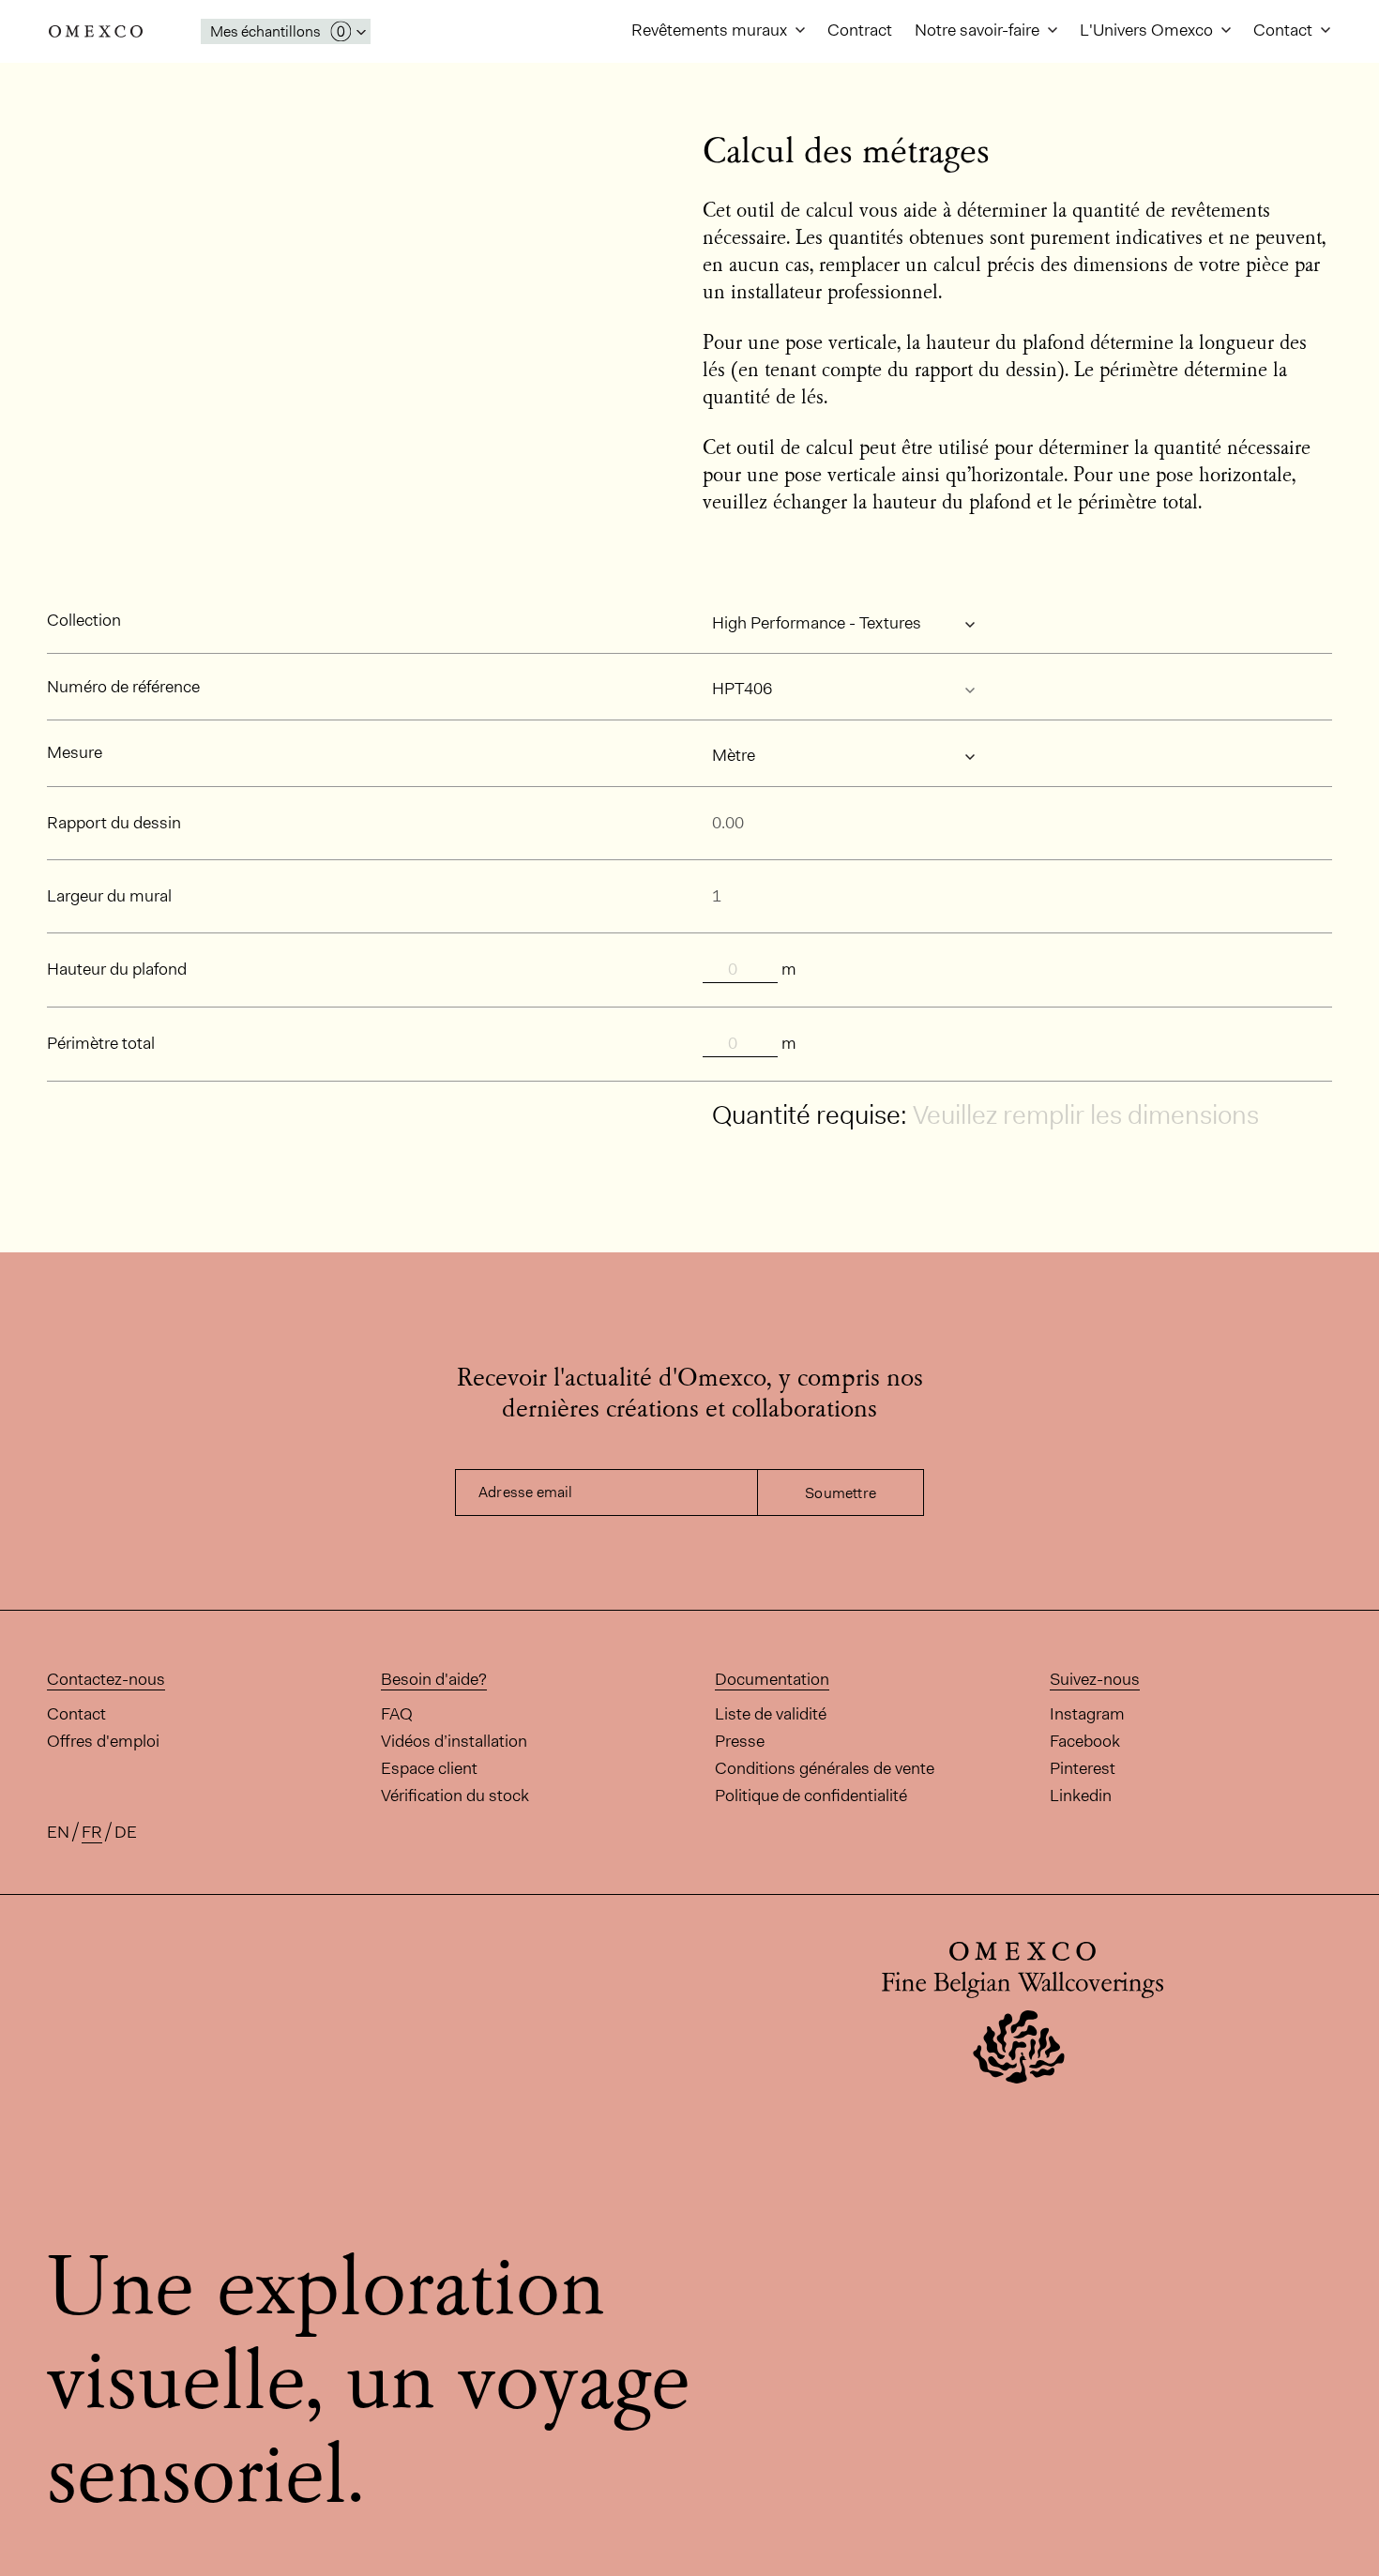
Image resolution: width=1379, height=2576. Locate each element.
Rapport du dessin (114, 823)
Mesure (75, 752)
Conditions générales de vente (825, 1768)
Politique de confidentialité (811, 1796)
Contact (1285, 30)
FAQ (397, 1714)
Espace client (429, 1768)
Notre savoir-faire (979, 30)
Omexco (96, 31)
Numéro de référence (123, 687)
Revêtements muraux (711, 30)
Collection (84, 620)
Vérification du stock (455, 1796)
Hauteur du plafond (117, 969)
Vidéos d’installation (454, 1741)
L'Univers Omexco (1148, 30)
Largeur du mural (109, 896)
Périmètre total (101, 1043)
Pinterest (1083, 1768)
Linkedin (1081, 1796)
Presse (740, 1741)
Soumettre (841, 1493)
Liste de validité (771, 1714)
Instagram (1087, 1714)
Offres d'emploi (103, 1741)
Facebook (1085, 1741)
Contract (860, 30)
